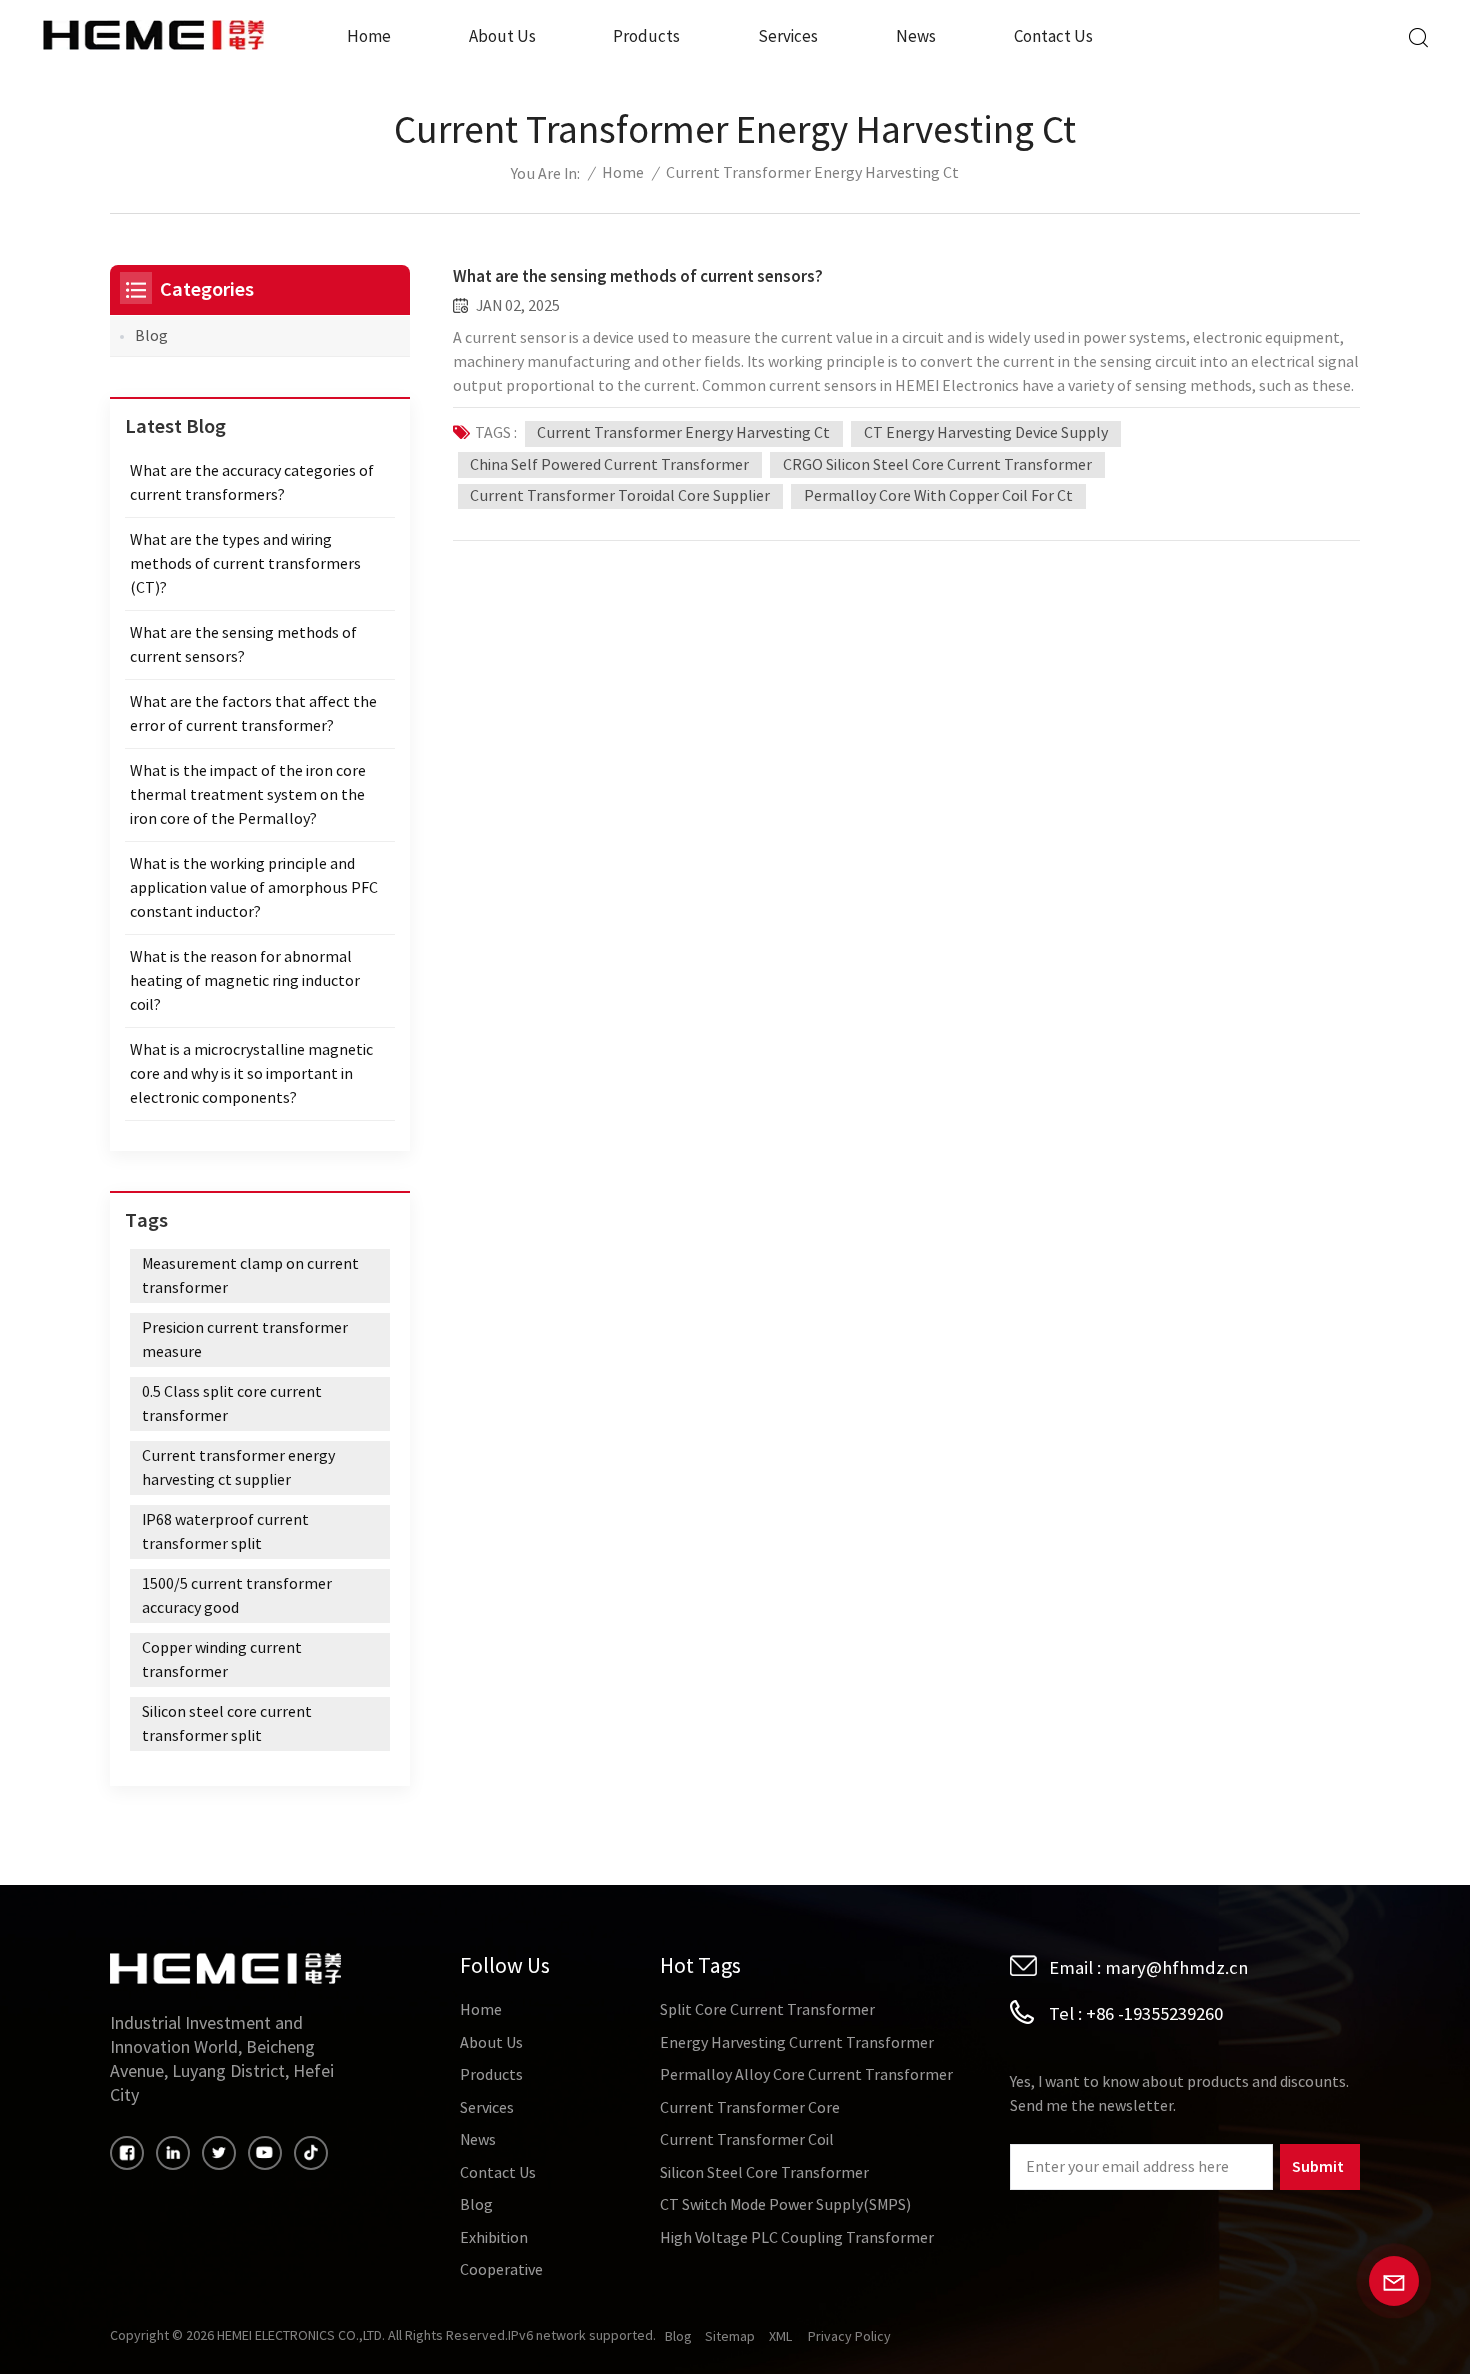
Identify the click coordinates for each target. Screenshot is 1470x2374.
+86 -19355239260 (1154, 2014)
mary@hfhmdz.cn (1176, 1968)
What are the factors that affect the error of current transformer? (253, 714)
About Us (502, 36)
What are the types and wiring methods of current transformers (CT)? (245, 564)
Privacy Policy (849, 2337)
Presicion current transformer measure (245, 1340)
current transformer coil (747, 2140)
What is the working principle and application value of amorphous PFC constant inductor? (254, 888)
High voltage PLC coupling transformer (797, 2238)
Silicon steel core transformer (764, 2173)
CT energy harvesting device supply (986, 433)
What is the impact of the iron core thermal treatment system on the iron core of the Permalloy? (248, 795)
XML (780, 2337)
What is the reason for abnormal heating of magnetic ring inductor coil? (245, 981)
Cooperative (501, 2270)
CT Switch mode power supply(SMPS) (785, 2205)
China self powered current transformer (609, 465)
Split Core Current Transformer (767, 2010)
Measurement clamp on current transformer (250, 1276)
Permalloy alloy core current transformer (806, 2075)
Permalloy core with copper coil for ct (938, 496)
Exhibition (494, 2238)
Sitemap (730, 2337)
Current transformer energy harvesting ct (683, 433)
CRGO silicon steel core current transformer (937, 465)
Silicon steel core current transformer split (227, 1724)
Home (369, 36)
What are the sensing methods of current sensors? (638, 276)
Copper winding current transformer (222, 1660)
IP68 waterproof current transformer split (225, 1532)
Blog (151, 336)
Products (646, 36)
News (916, 36)
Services (788, 36)
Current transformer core (750, 2108)
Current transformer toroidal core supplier (620, 496)
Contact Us (1053, 36)
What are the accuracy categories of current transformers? (252, 483)
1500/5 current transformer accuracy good (237, 1596)
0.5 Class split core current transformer (232, 1404)
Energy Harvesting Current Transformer (797, 2043)
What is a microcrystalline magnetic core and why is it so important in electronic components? (251, 1074)
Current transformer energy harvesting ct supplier (238, 1468)
